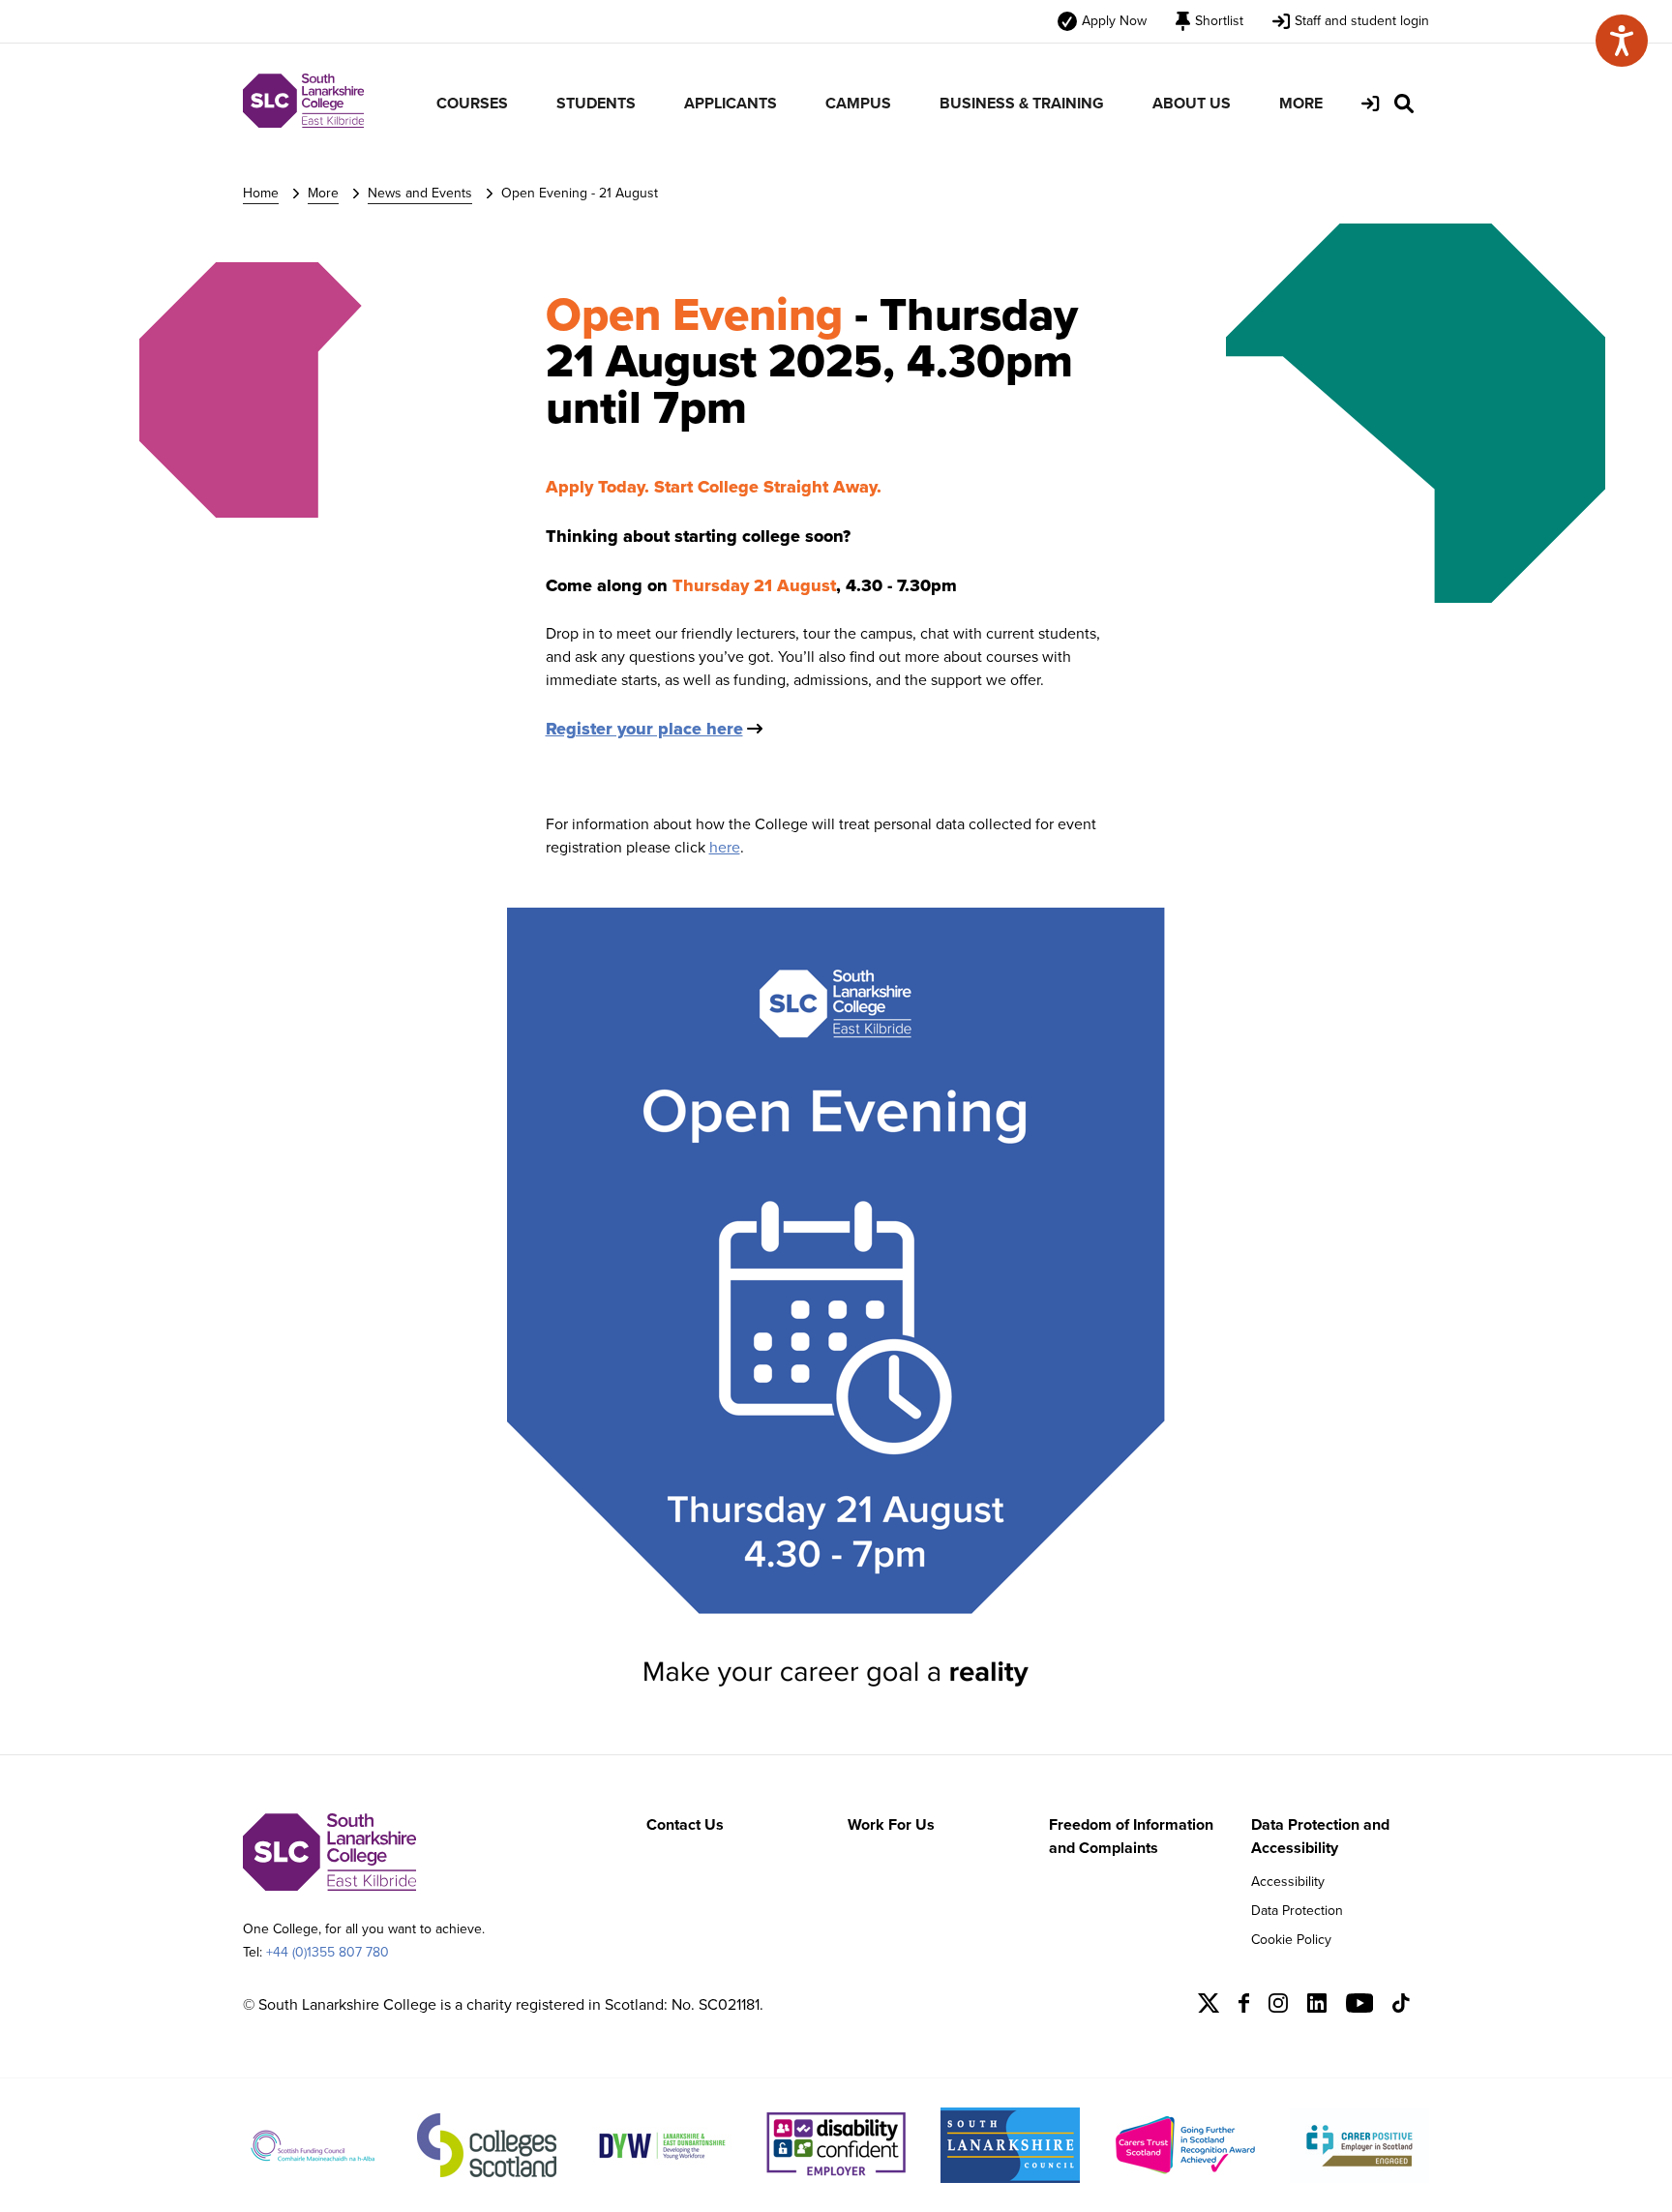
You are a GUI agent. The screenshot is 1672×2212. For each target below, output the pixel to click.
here (725, 847)
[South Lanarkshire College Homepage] (303, 122)
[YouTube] (1360, 2007)
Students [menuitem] (596, 103)
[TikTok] (1401, 2007)
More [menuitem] (1301, 103)
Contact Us (685, 1824)
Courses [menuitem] (472, 103)
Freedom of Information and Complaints (1131, 1836)
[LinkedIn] (1317, 2007)
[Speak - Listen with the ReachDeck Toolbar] (1622, 41)
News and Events (420, 193)
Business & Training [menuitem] (1022, 103)
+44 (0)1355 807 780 (328, 1952)
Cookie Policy (1291, 1940)
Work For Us (891, 1824)
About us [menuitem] (1192, 103)
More (323, 193)
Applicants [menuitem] (731, 103)
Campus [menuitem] (858, 103)
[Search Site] (1404, 104)
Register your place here (644, 729)
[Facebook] (1244, 2007)
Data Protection (1297, 1911)
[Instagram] (1278, 2007)
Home (261, 193)
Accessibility (1288, 1882)
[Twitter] (1209, 2007)
